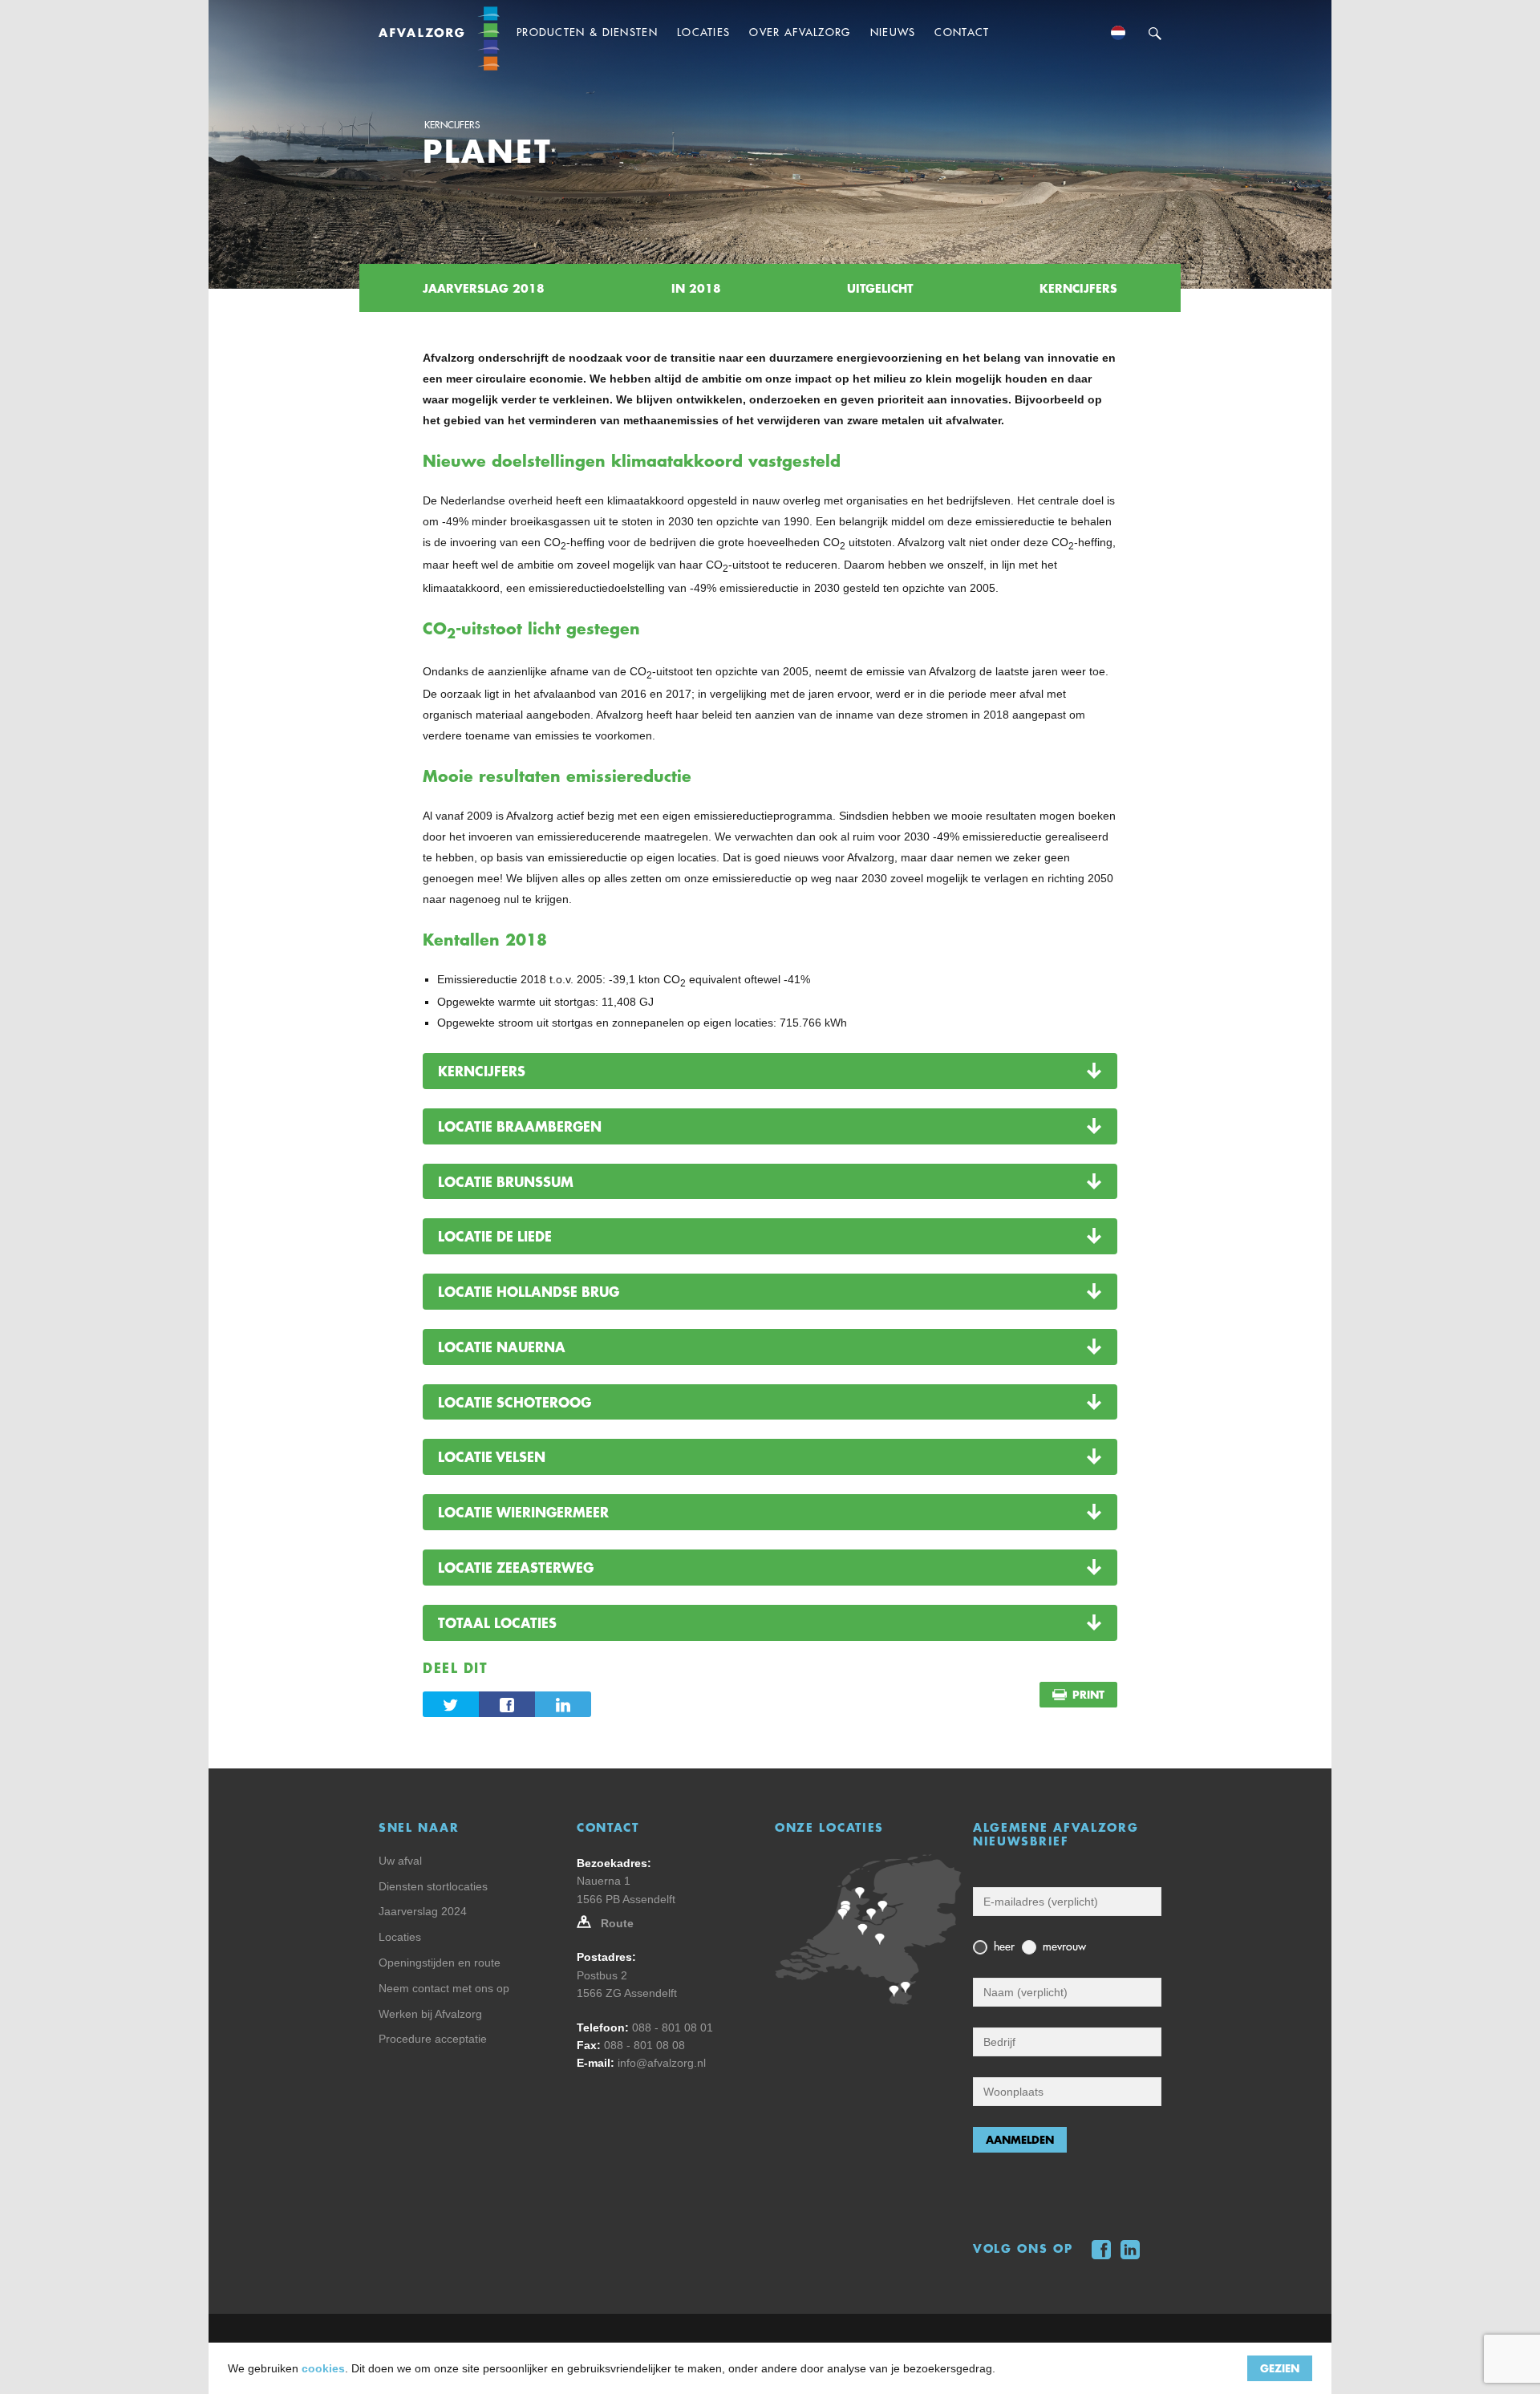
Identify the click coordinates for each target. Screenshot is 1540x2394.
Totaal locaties (497, 1622)
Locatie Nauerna (502, 1347)
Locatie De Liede (495, 1236)
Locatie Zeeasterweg (516, 1567)
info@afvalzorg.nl (662, 2063)
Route (617, 1923)
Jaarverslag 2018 (484, 288)
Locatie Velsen (492, 1456)
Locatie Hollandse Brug (529, 1291)
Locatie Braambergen (520, 1126)
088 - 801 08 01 (673, 2027)
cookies (323, 2368)
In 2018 (696, 288)
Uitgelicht (880, 288)
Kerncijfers (452, 125)
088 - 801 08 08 (644, 2045)
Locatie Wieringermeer (523, 1512)
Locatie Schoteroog (515, 1402)
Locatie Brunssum (506, 1181)
